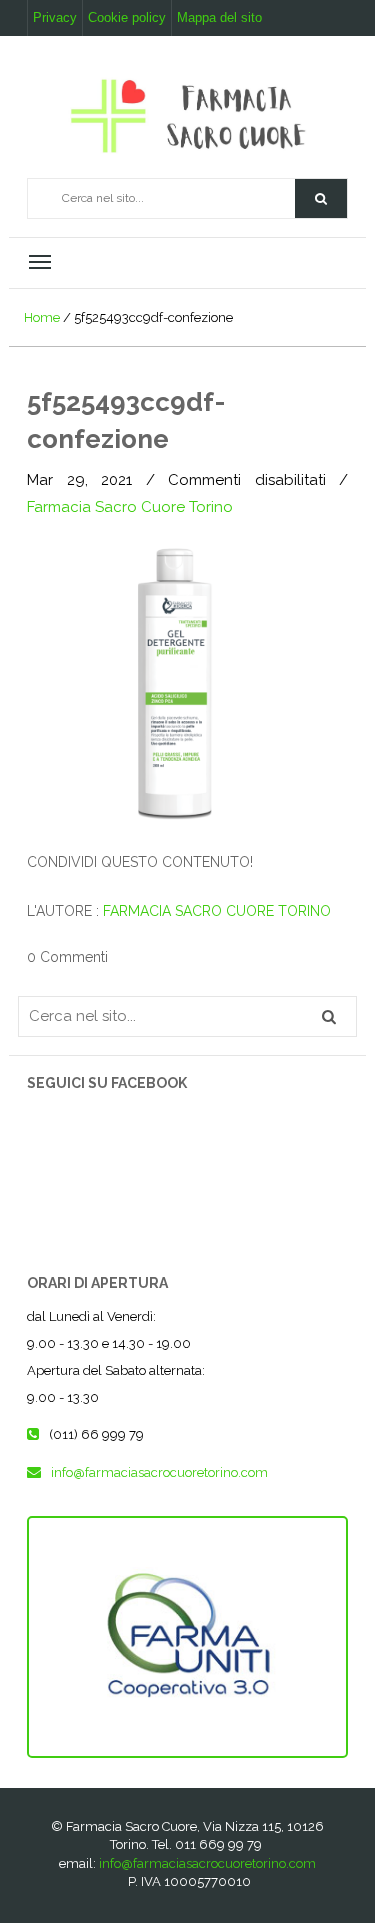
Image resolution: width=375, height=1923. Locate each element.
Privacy (55, 17)
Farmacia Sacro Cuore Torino (130, 507)
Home (42, 317)
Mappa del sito (219, 17)
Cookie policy (127, 17)
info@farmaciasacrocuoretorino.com (207, 1863)
